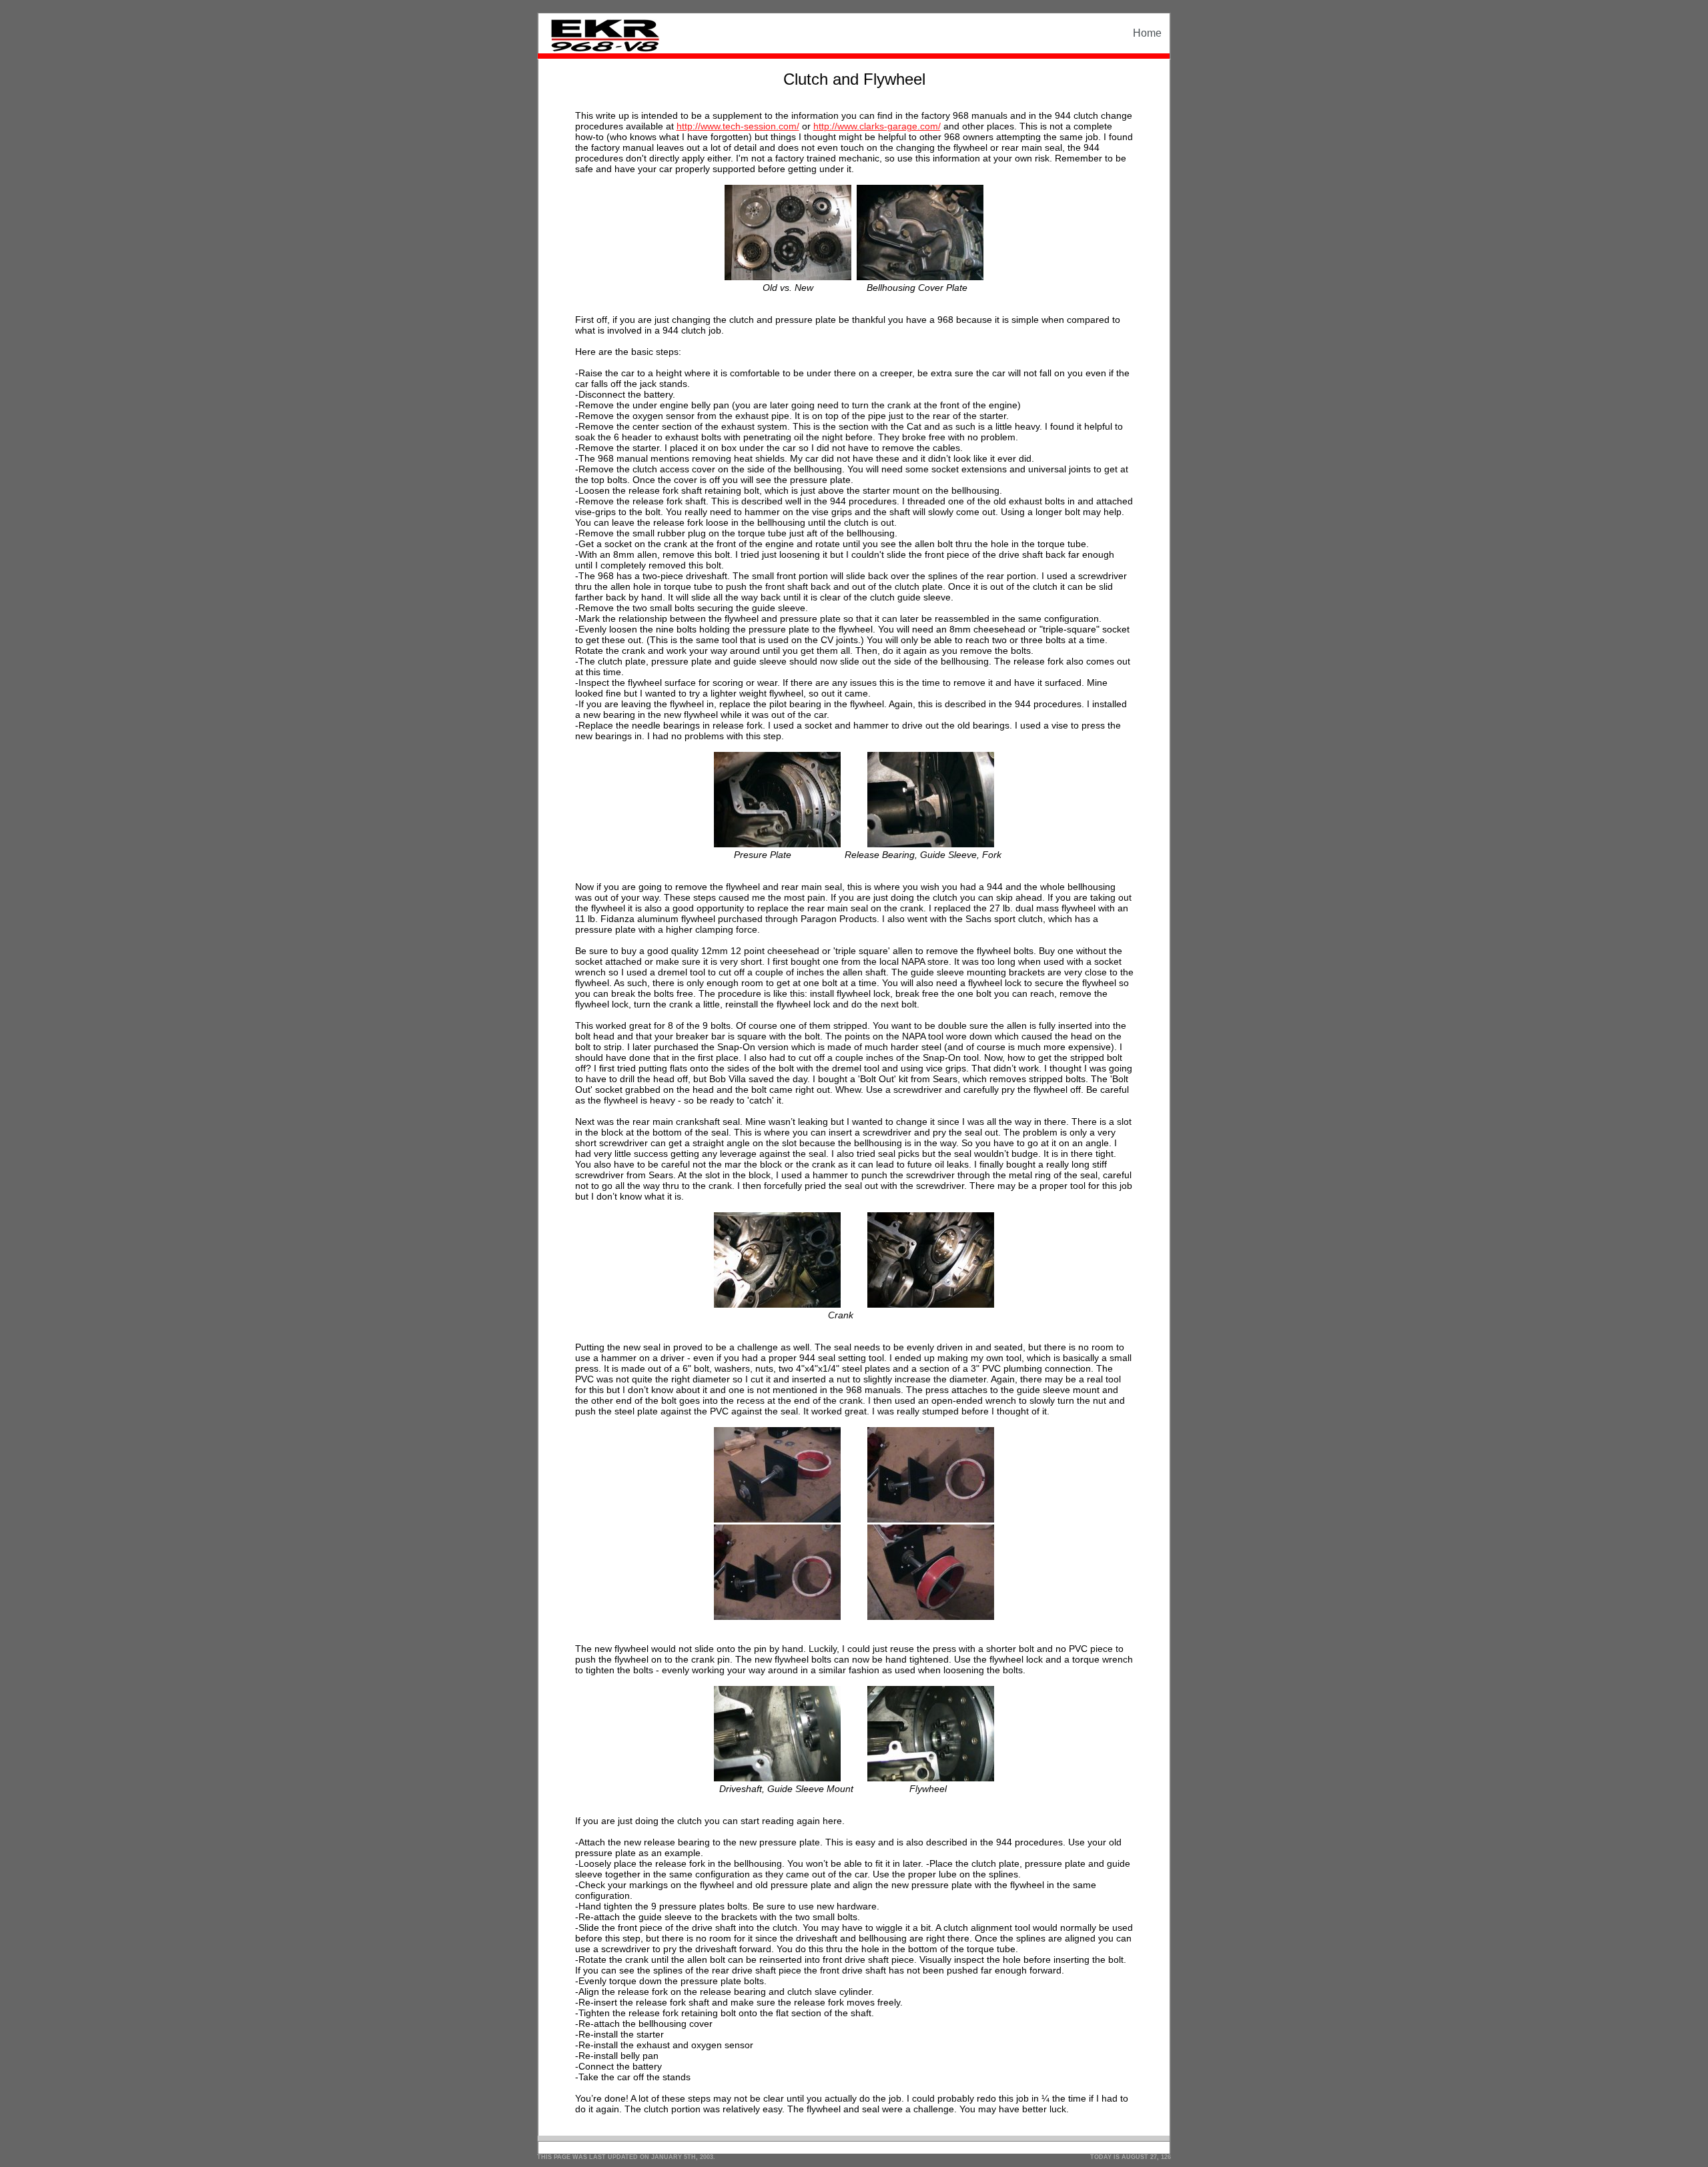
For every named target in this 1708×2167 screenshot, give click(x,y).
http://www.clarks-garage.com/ (877, 126)
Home (1147, 33)
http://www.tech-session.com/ (738, 126)
